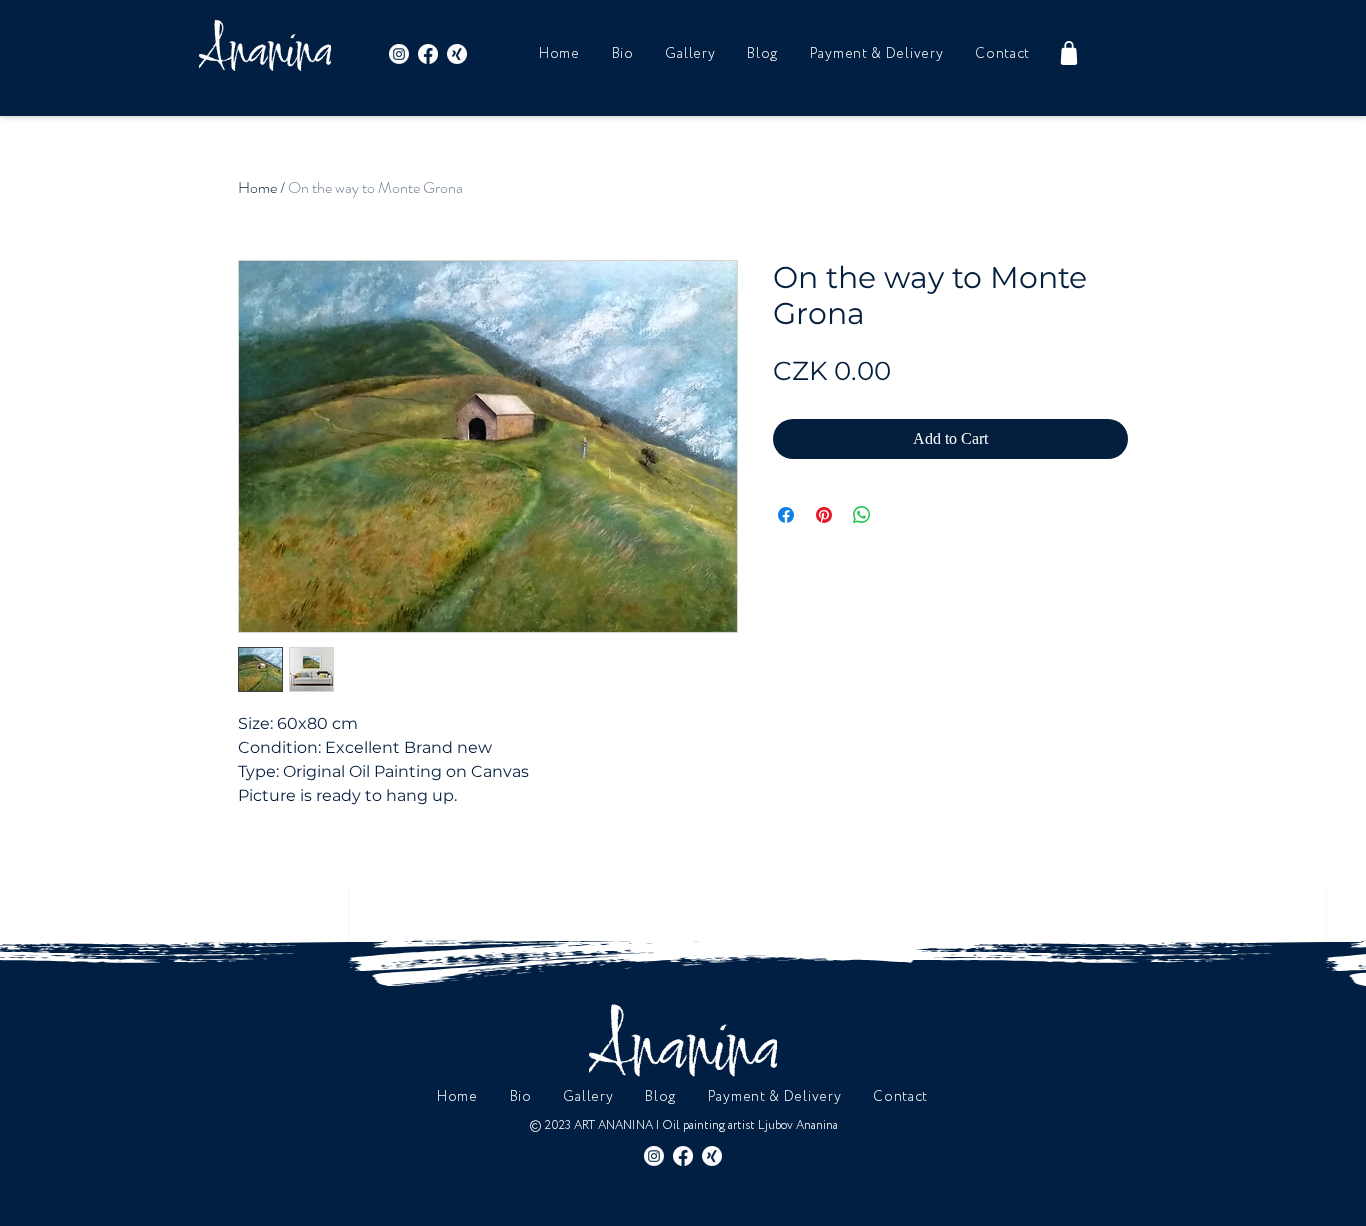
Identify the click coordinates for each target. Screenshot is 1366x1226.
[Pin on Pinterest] (824, 515)
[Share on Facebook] (786, 515)
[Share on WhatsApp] (862, 515)
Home (257, 187)
